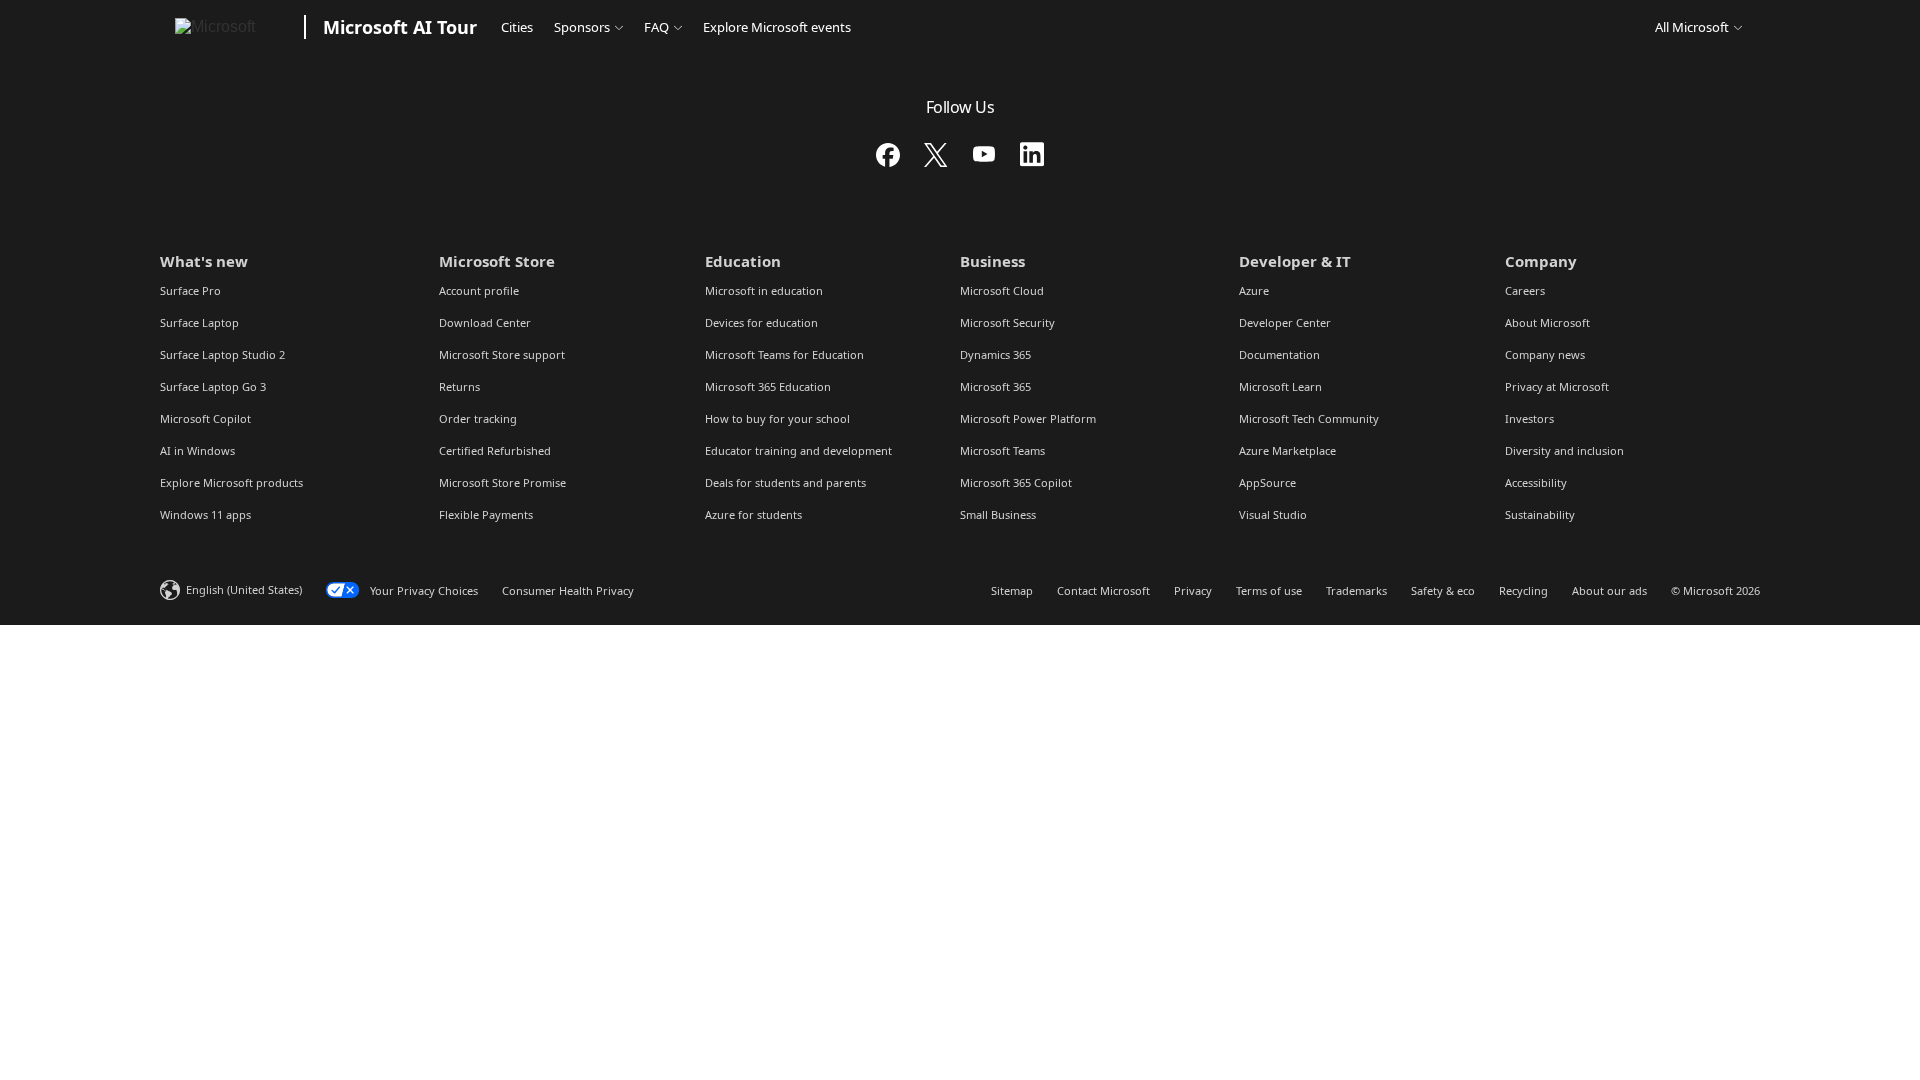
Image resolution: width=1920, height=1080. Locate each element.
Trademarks (1356, 590)
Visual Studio (1273, 514)
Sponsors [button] (582, 27)
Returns (459, 386)
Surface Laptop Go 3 (213, 386)
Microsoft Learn (1280, 386)
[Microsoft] (228, 27)
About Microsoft (1547, 322)
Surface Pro (190, 290)
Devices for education (761, 322)
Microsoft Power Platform (1028, 418)
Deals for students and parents (785, 482)
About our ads (1609, 590)
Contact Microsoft (1103, 590)
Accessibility (1536, 482)
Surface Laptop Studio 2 (222, 354)
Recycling (1523, 590)
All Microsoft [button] (1692, 27)
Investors (1529, 418)
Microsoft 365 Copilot (1016, 482)
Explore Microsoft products (231, 482)
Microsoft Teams (1002, 450)
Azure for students (753, 514)
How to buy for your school (777, 418)
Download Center (485, 322)
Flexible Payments (486, 514)
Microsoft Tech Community (1309, 418)
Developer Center (1285, 322)
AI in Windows (197, 450)
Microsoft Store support (502, 354)
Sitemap (1012, 590)
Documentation (1279, 354)
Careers (1525, 290)
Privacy (1193, 590)
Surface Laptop (199, 322)
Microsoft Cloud (1002, 290)
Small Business (998, 514)
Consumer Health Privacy (568, 590)
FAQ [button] (656, 27)
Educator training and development (798, 450)
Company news (1545, 354)
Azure (1254, 290)
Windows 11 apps (205, 514)
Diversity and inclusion (1564, 450)
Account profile (479, 290)
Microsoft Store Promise (502, 482)
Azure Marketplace (1287, 450)
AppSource (1267, 482)
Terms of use (1269, 590)
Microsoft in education (764, 290)
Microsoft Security (1007, 322)
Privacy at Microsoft (1557, 386)
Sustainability (1540, 514)
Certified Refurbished (495, 450)
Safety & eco (1443, 590)
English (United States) (244, 589)
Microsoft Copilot (205, 418)
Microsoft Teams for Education (784, 354)
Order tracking (478, 418)
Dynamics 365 (995, 354)
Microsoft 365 (995, 386)
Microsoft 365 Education (768, 386)
